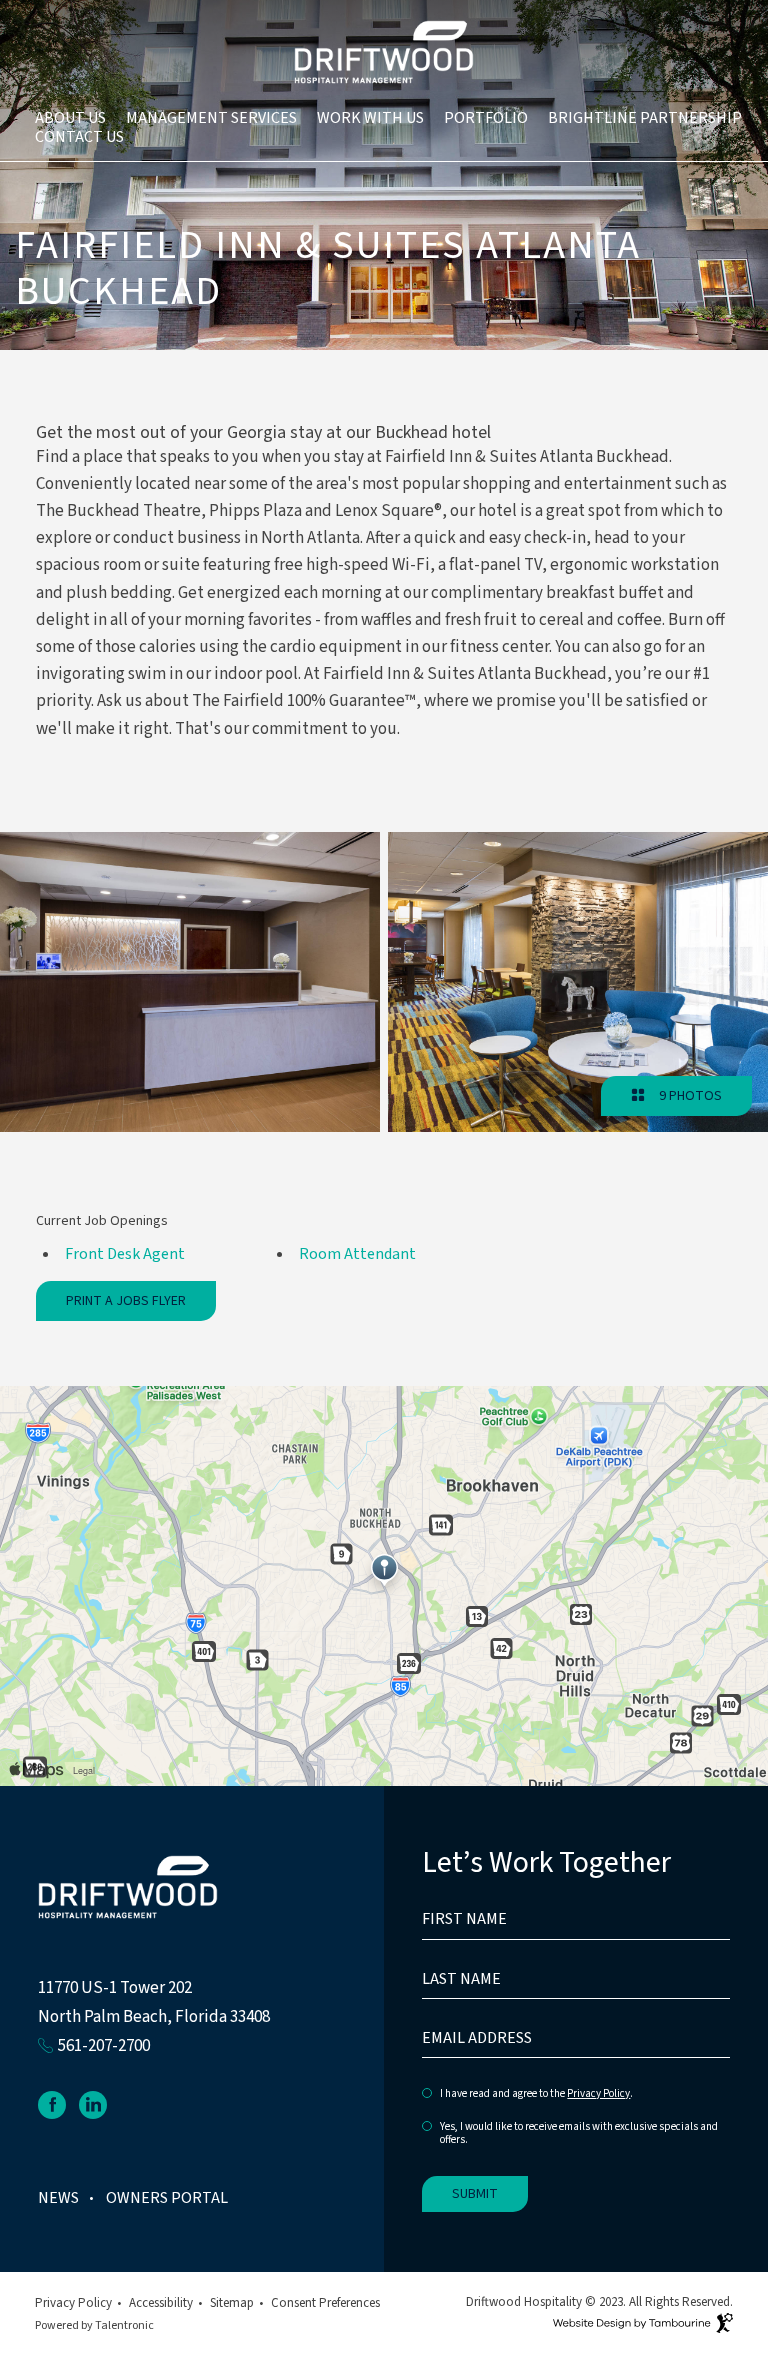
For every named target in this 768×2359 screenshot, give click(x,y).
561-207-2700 (104, 2046)
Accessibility (161, 2303)
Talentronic (124, 2325)
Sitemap (232, 2303)
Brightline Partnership (645, 118)
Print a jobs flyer (126, 1301)
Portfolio (486, 118)
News (58, 2198)
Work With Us (370, 118)
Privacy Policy (598, 2093)
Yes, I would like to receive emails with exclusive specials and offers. (579, 2133)
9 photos (687, 1096)
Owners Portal (167, 2198)
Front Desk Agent (125, 1254)
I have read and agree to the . (536, 2094)
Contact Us (79, 137)
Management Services (211, 118)
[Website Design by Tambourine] (643, 2326)
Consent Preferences (325, 2303)
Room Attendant (357, 1254)
